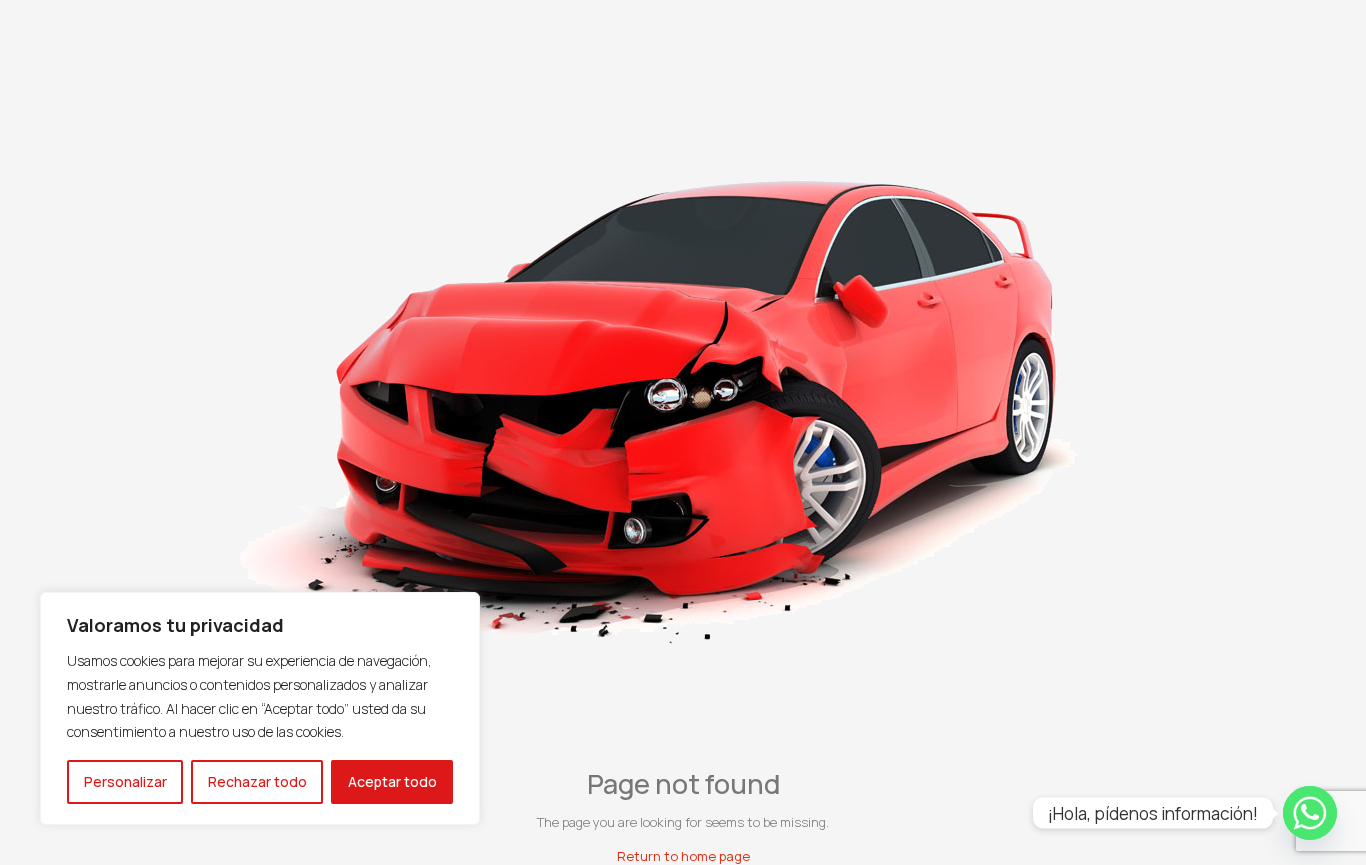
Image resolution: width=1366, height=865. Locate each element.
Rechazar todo (257, 781)
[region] (260, 708)
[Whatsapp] (1310, 813)
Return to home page (683, 856)
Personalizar (125, 781)
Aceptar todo (392, 781)
